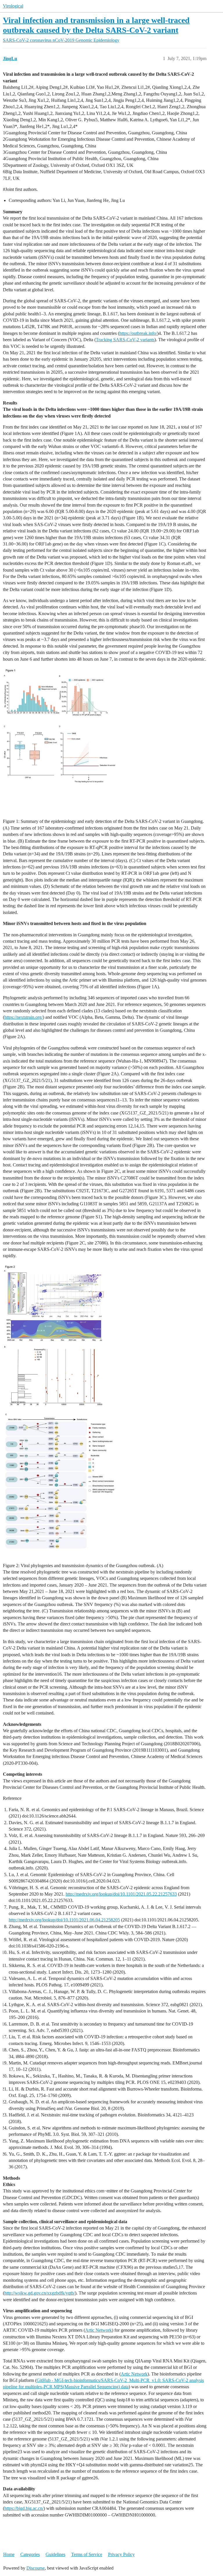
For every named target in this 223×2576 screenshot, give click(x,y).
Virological (13, 6)
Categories (30, 2554)
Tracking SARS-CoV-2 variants (125, 340)
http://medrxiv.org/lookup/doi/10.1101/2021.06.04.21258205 (64, 1920)
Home (9, 2554)
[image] (60, 739)
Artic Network (98, 2330)
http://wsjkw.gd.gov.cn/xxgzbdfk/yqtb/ (40, 2293)
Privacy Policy (121, 2554)
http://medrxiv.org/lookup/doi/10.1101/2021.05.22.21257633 (121, 1894)
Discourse (36, 2568)
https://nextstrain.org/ (24, 1017)
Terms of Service (87, 2554)
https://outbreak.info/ (138, 333)
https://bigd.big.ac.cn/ (24, 2508)
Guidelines (55, 2554)
